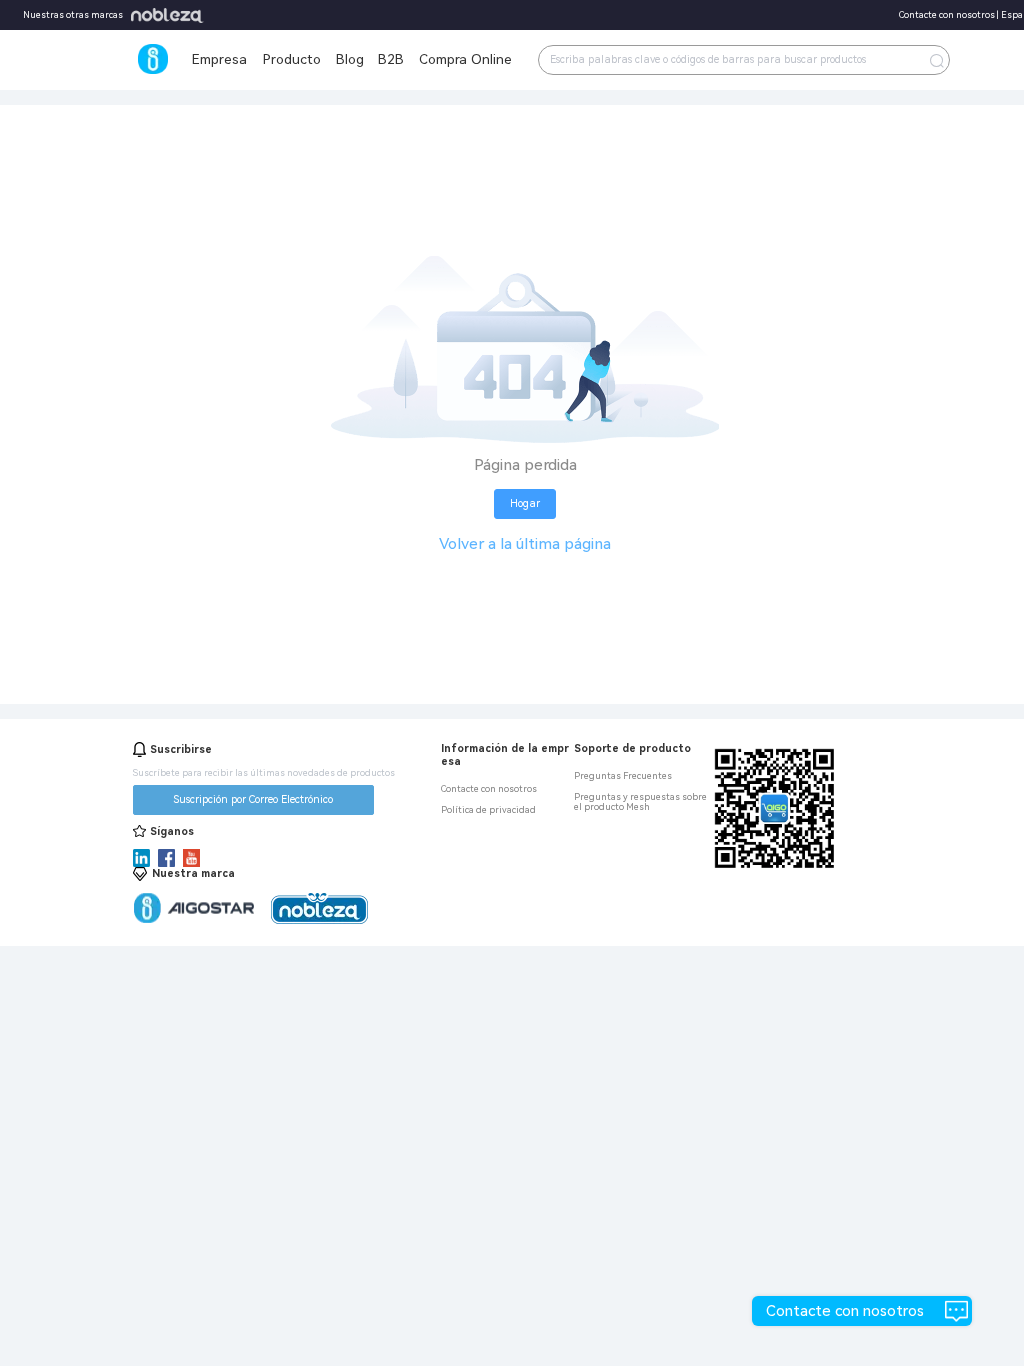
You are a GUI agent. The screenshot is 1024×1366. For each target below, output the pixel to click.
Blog (350, 59)
